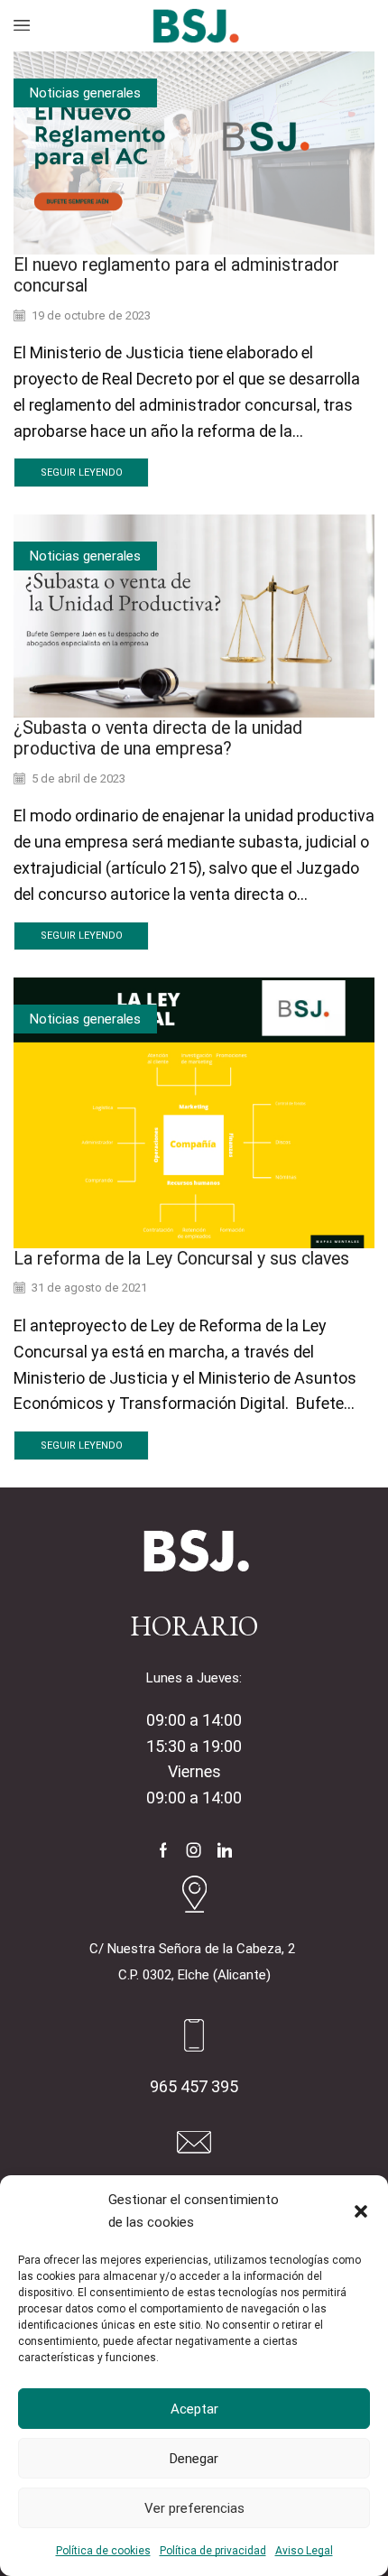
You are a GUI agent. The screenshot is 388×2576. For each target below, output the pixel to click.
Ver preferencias (194, 2508)
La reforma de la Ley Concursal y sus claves (181, 1259)
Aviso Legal (304, 2551)
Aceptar (194, 2409)
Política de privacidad (213, 2551)
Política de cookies (103, 2551)
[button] (361, 2211)
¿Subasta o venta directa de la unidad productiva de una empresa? (158, 738)
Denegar (194, 2459)
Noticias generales (85, 93)
